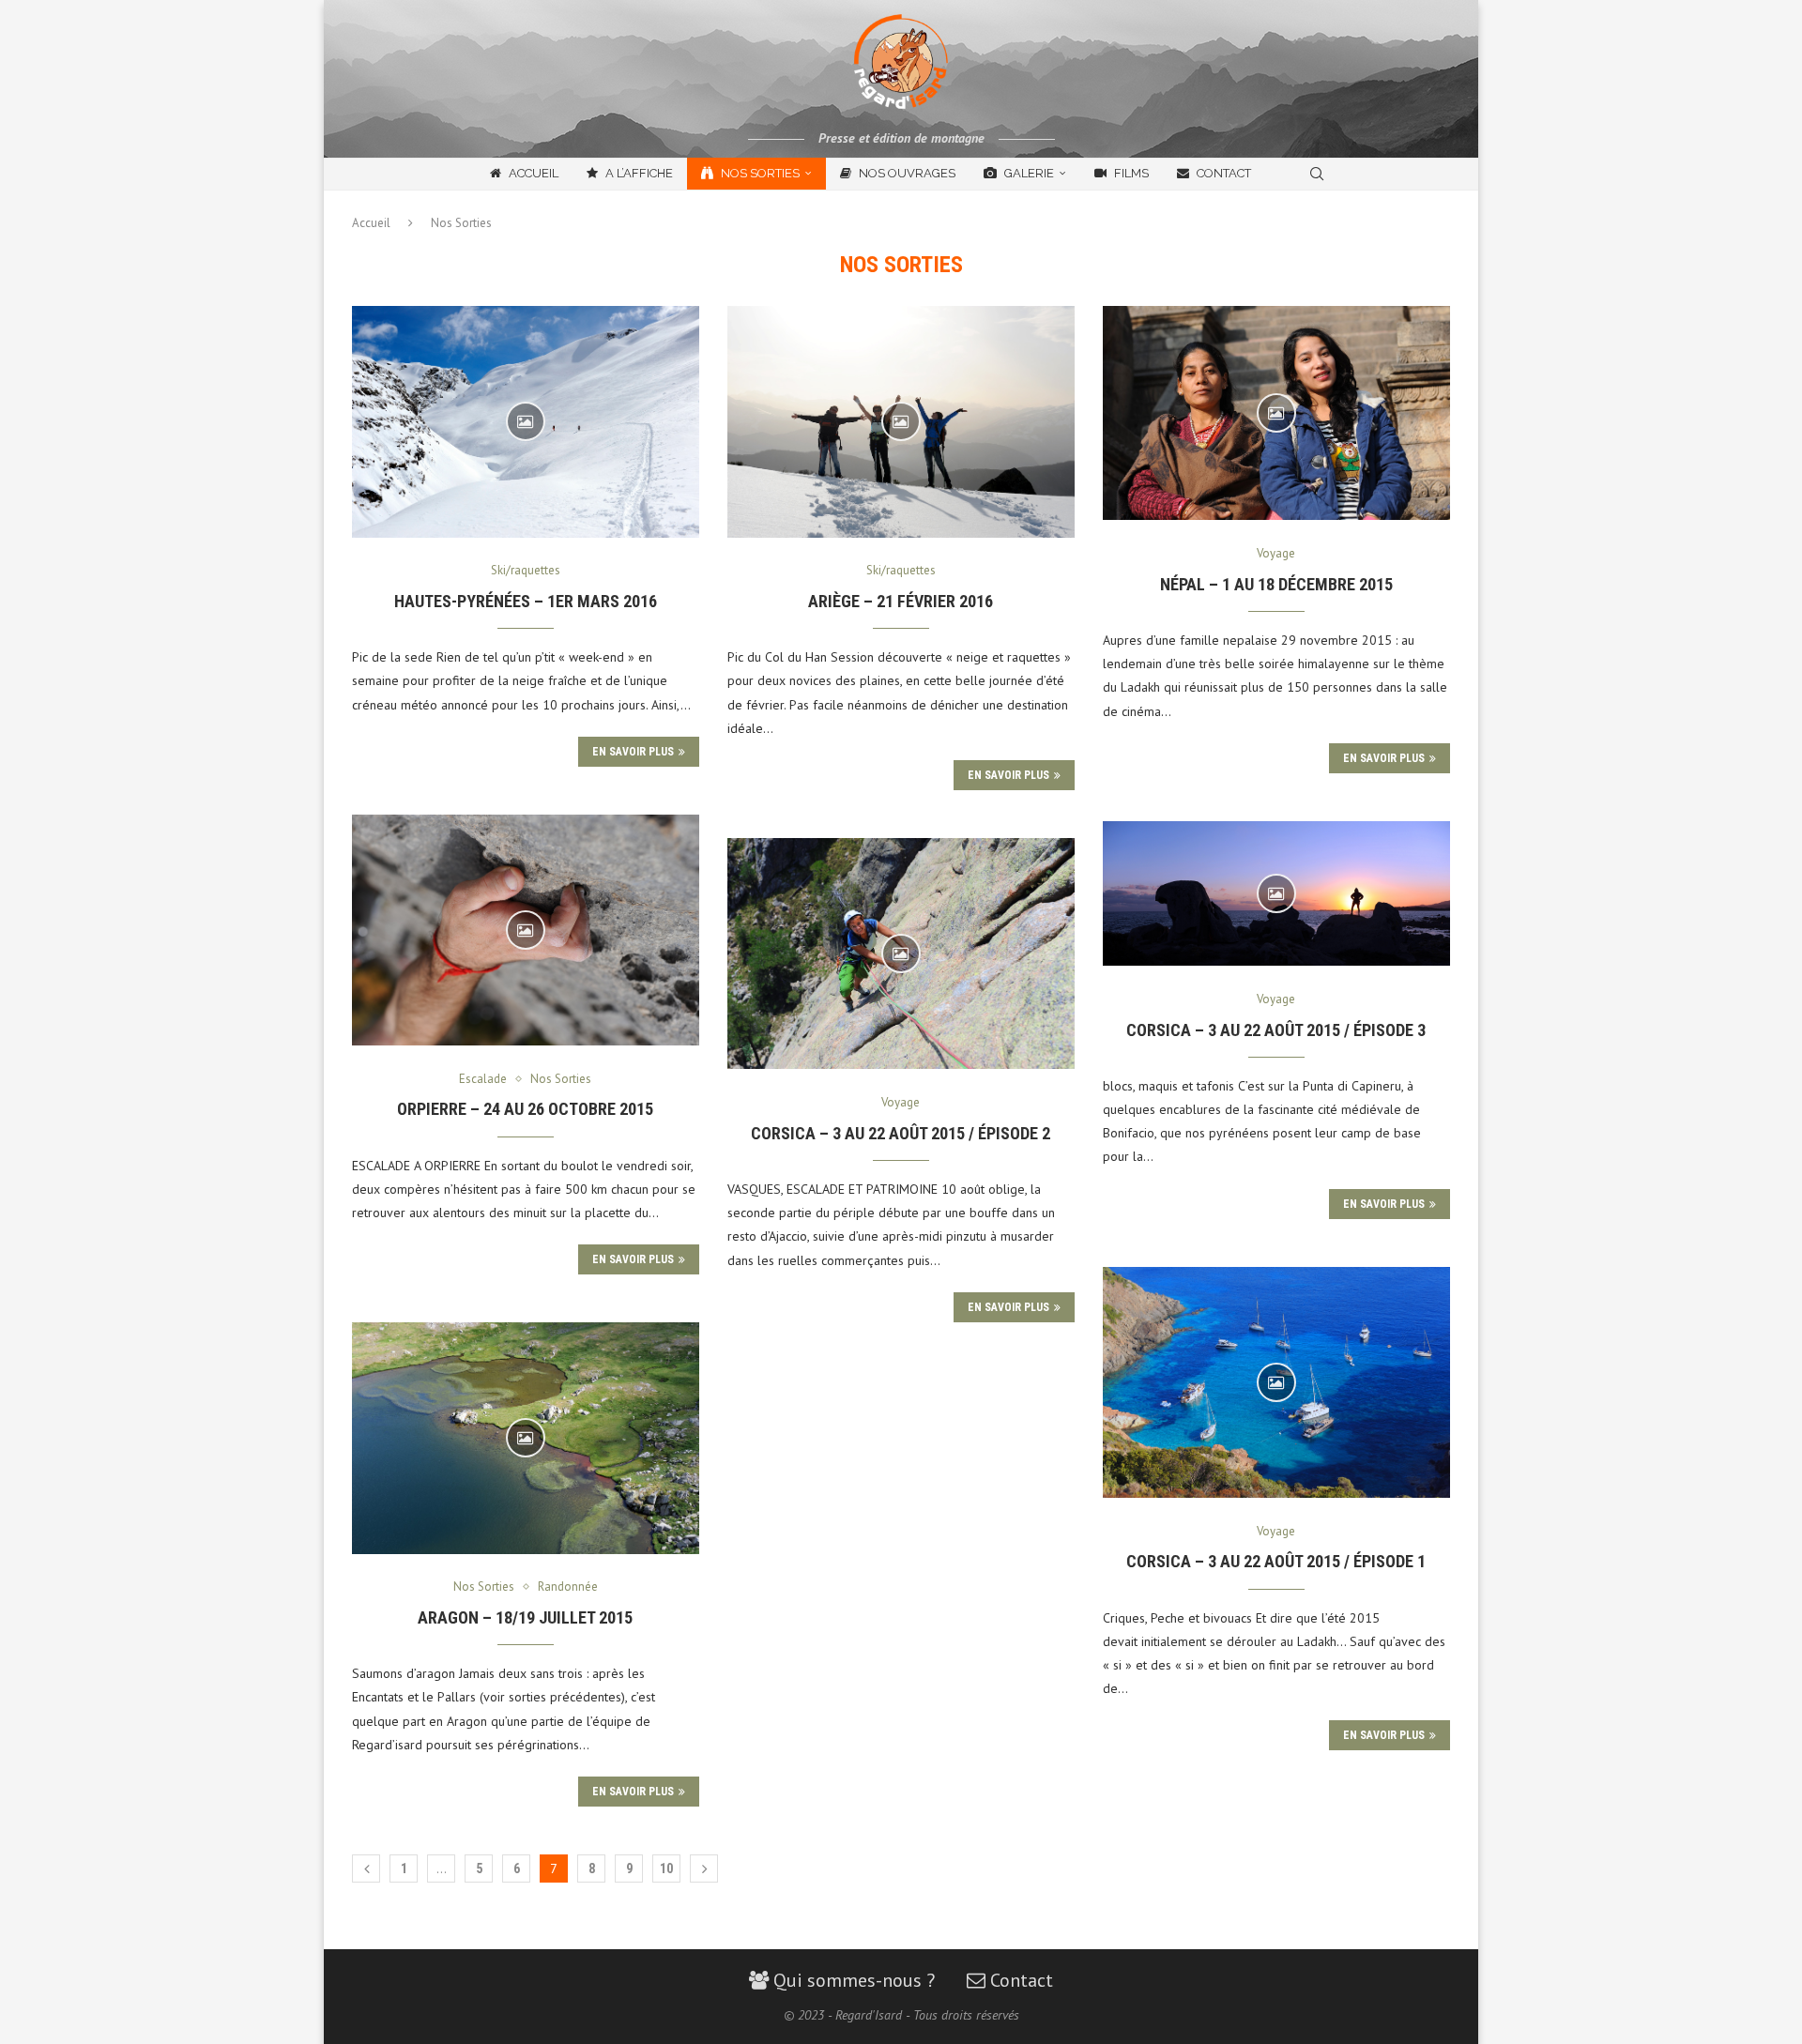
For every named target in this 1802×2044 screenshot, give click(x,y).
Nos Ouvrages (906, 173)
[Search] (1317, 174)
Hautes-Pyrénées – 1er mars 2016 (526, 601)
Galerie (1028, 173)
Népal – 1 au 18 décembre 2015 (1276, 584)
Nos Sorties (759, 173)
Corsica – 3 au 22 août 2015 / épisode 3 (1276, 1030)
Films (1130, 173)
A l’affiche (638, 173)
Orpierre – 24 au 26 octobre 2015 (525, 1109)
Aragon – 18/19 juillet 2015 (525, 1617)
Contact (1222, 173)
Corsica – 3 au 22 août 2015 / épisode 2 (901, 1133)
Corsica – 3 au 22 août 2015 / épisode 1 (1276, 1561)
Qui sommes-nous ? (852, 1980)
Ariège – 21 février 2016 (901, 601)
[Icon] (526, 421)
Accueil (532, 173)
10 (666, 1869)
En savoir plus (633, 752)
